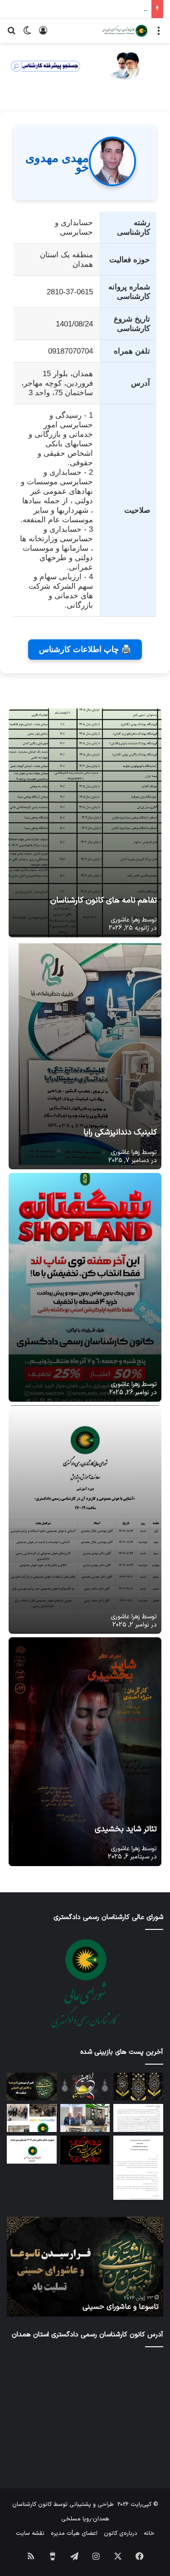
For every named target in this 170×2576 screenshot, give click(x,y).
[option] (85, 2267)
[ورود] (43, 34)
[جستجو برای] (11, 34)
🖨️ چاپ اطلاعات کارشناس (85, 649)
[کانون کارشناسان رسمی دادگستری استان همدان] (125, 31)
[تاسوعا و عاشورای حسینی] (32, 2087)
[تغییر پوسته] (27, 34)
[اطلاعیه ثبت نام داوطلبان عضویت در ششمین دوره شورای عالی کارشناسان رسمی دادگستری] (138, 2118)
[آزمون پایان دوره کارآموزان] (32, 2118)
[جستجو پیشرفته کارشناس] (85, 66)
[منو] (159, 34)
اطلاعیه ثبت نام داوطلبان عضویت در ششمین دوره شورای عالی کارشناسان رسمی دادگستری (90, 2302)
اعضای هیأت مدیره (74, 2533)
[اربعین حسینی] (85, 2087)
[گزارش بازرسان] (138, 2168)
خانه (149, 2533)
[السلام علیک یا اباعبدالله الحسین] (85, 2150)
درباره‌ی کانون (121, 2533)
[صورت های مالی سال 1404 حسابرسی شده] (32, 2150)
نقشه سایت (30, 2533)
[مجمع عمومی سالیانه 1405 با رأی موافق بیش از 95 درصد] (85, 2118)
